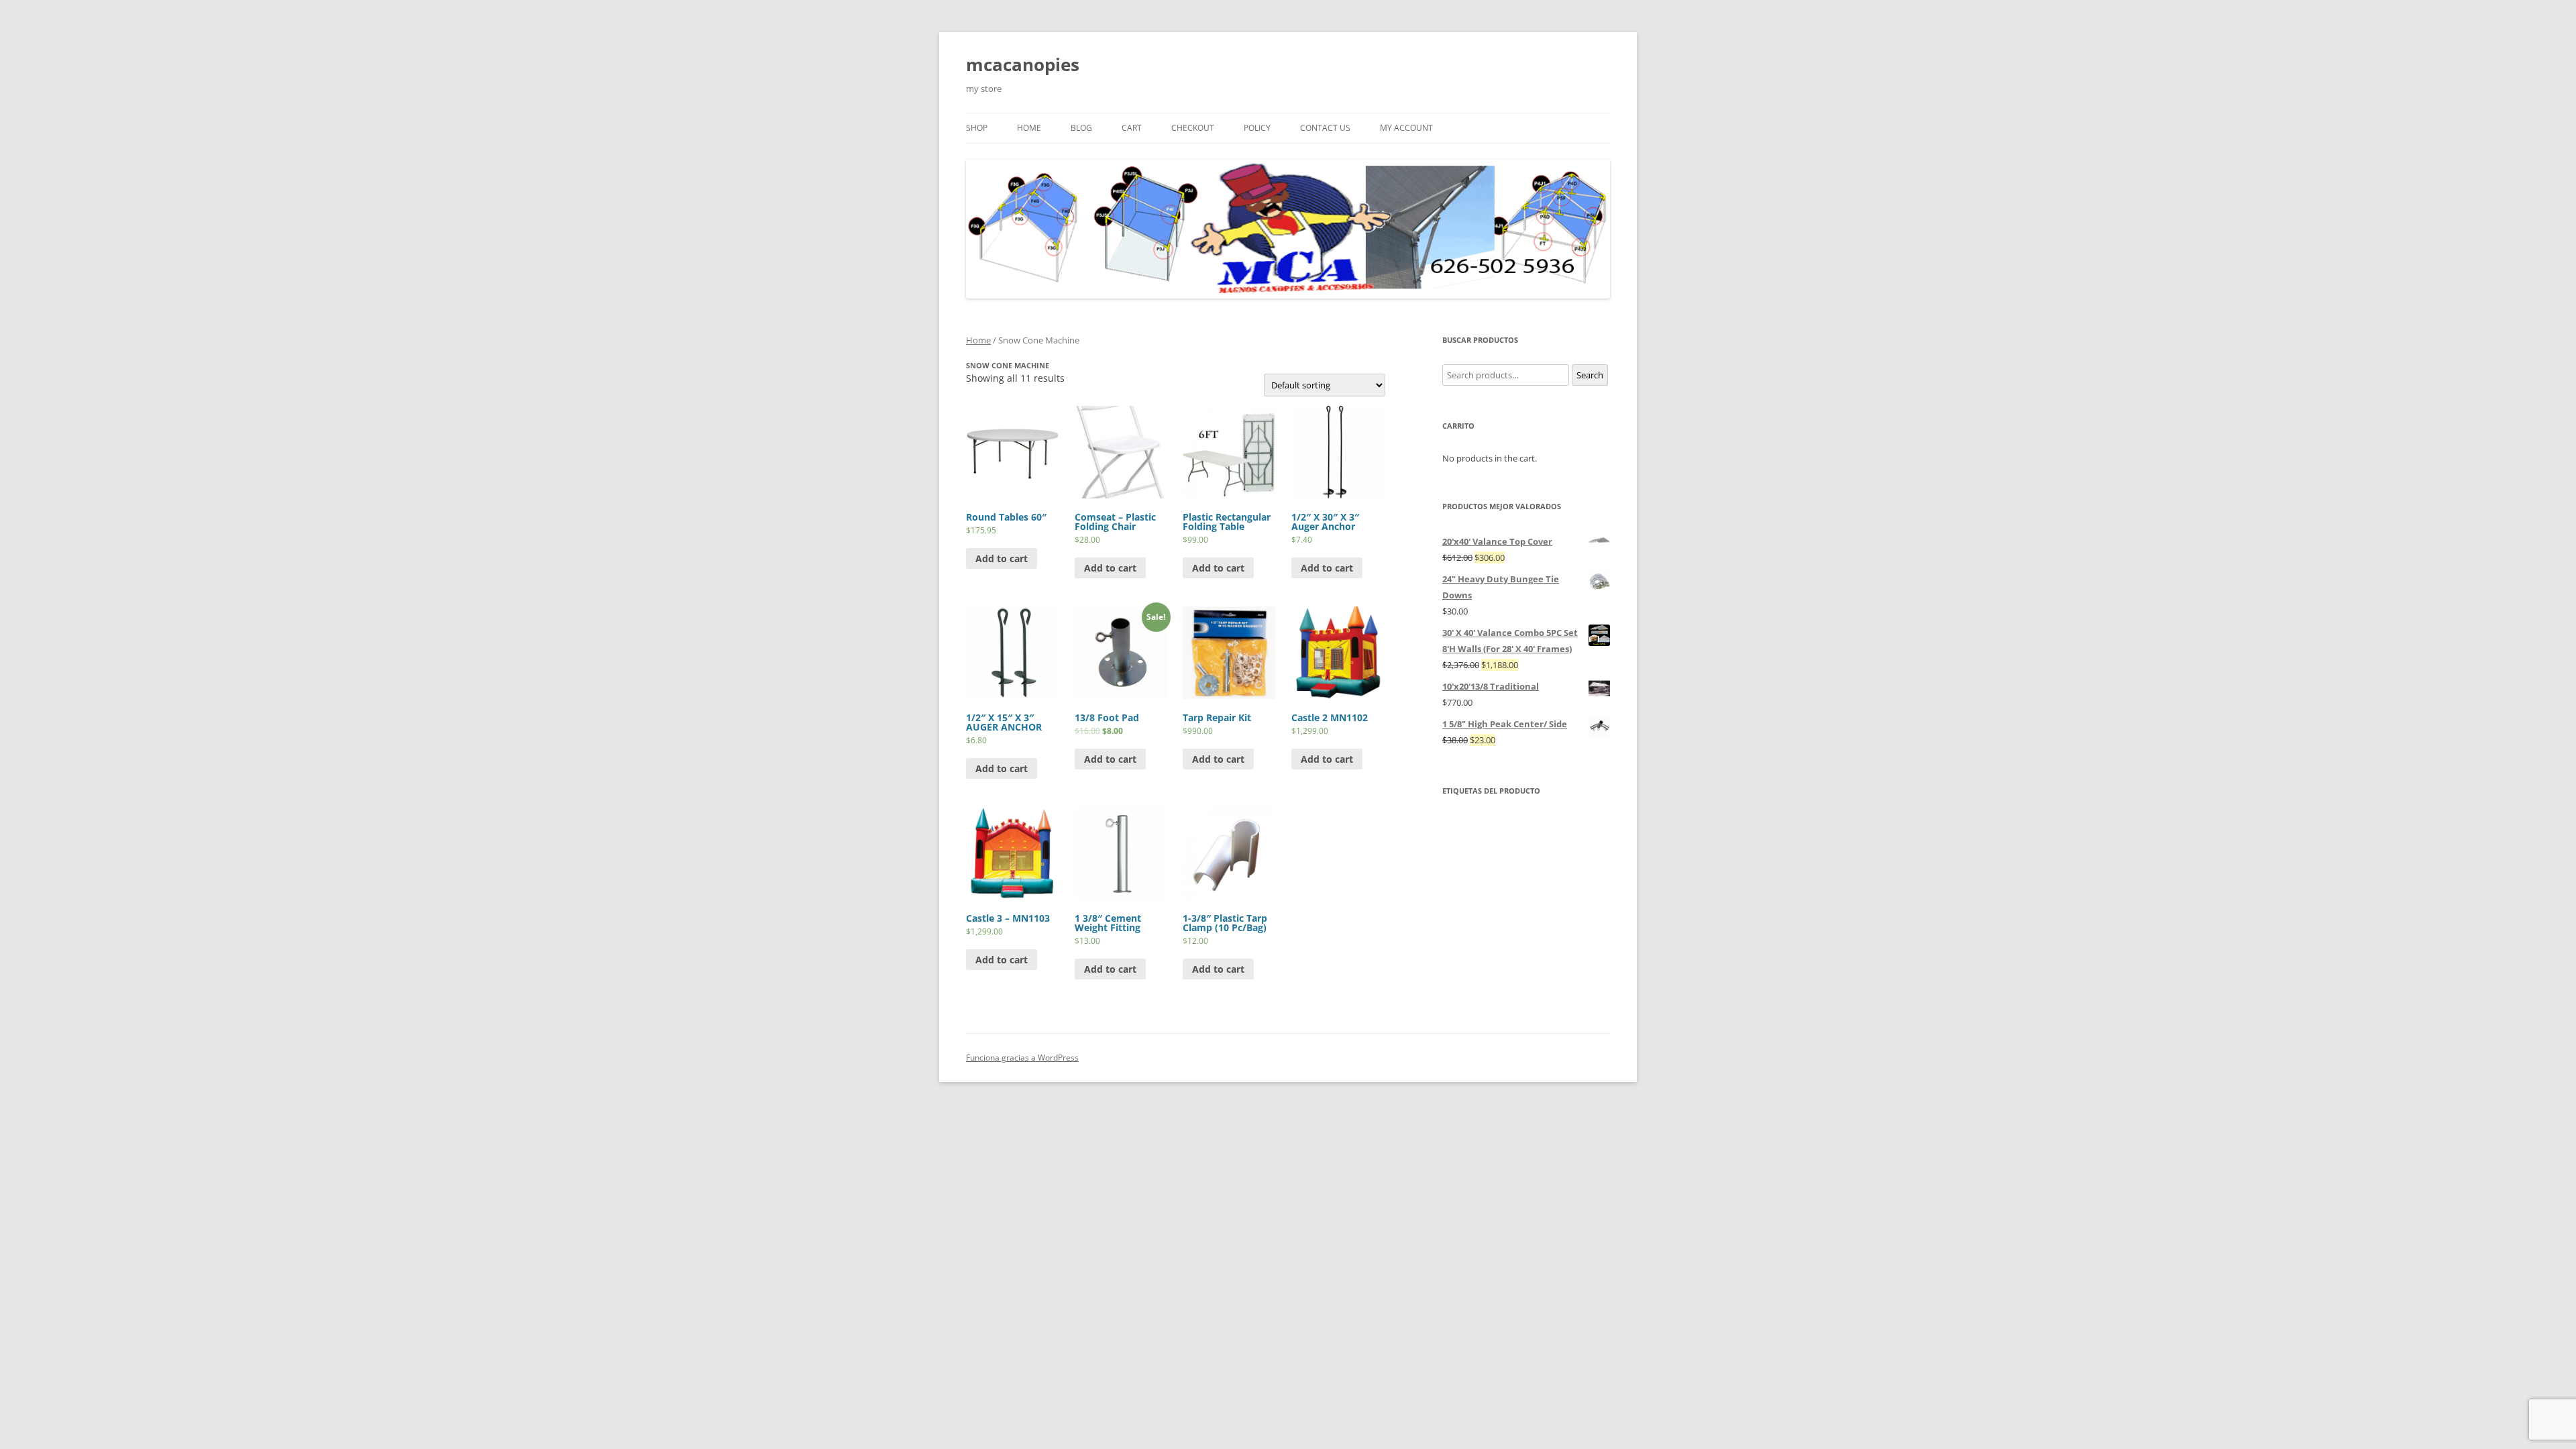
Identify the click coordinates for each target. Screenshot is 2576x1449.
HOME (1029, 128)
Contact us (1325, 128)
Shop (977, 128)
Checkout (1193, 128)
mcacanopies (1023, 64)
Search (1590, 375)
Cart (1132, 128)
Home (978, 340)
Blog (1081, 128)
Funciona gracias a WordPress (1022, 1058)
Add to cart (1002, 558)
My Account (1406, 128)
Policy (1257, 128)
